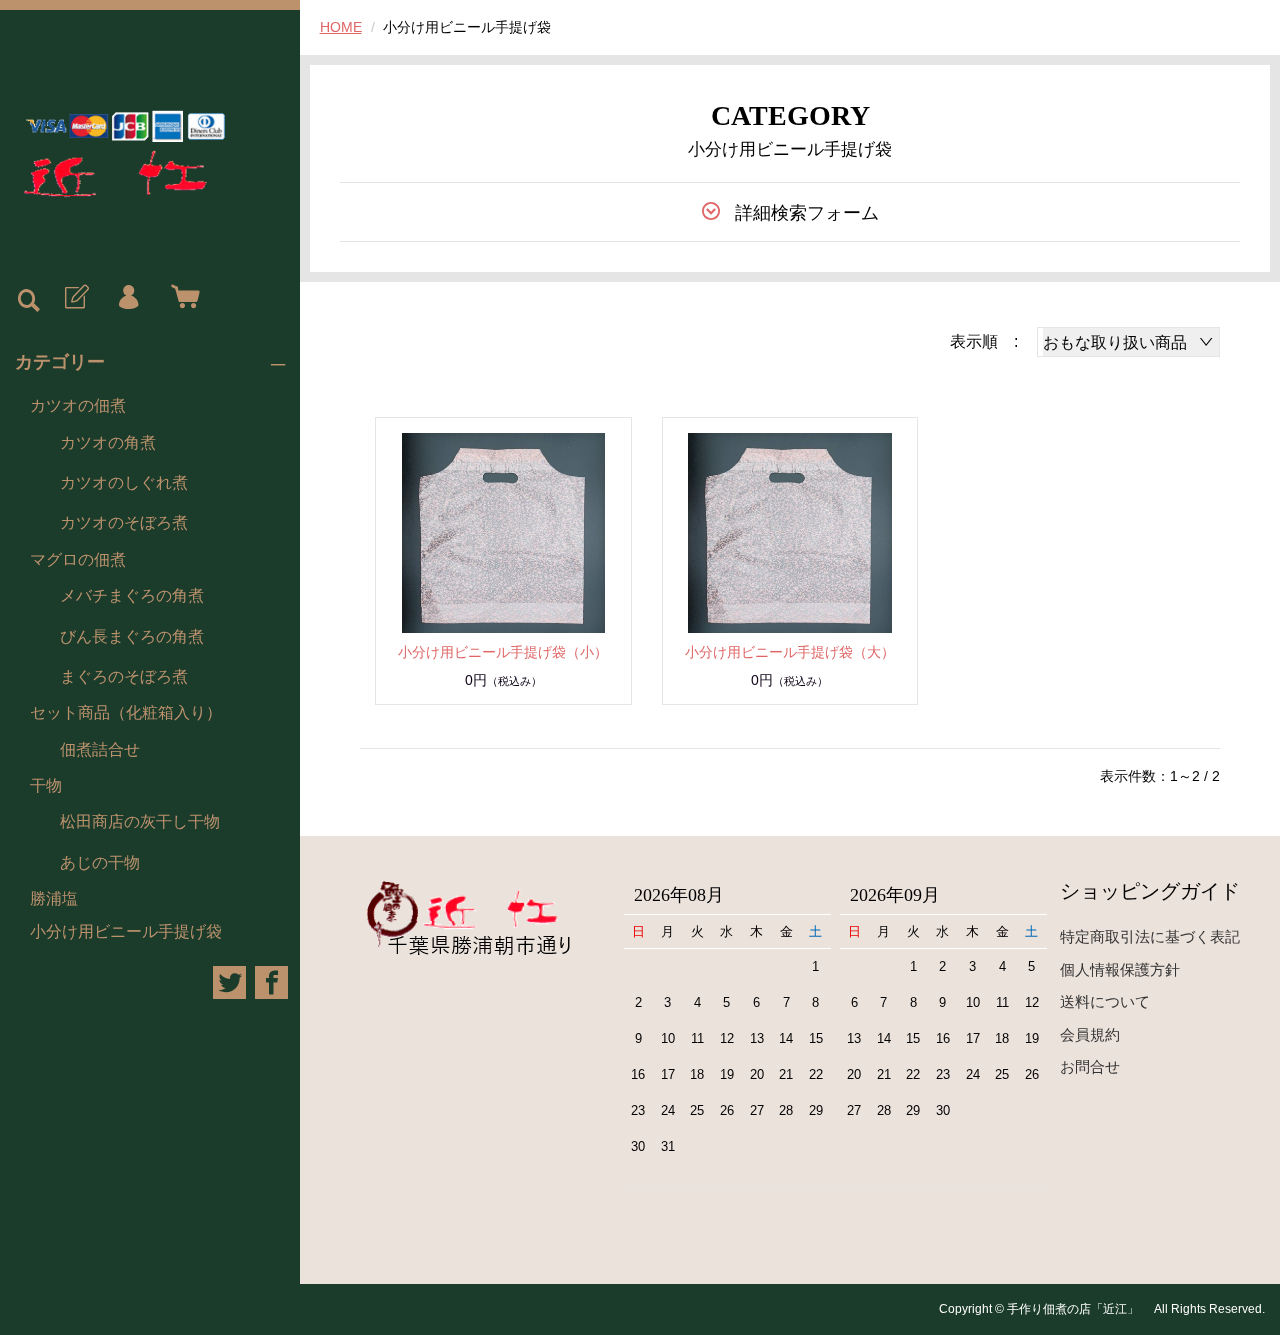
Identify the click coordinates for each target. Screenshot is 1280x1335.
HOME (341, 27)
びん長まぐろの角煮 (132, 636)
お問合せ (1090, 1066)
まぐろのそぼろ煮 (124, 676)
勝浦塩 (54, 898)
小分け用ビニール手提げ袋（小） (503, 652)
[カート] (181, 298)
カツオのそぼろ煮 (124, 522)
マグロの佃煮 (78, 559)
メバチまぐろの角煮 (132, 595)
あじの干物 (100, 862)
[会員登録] (75, 298)
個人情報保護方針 (1120, 969)
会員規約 (1090, 1034)
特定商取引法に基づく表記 (1150, 936)
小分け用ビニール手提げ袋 (126, 931)
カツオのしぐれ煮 (124, 482)
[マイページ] (128, 298)
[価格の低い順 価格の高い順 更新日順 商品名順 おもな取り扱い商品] (1128, 342)
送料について (1105, 1001)
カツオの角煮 (108, 442)
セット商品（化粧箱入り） (126, 712)
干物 (46, 785)
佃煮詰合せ (100, 749)
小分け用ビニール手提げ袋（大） (790, 652)
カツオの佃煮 (78, 405)
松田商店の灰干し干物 (140, 821)
